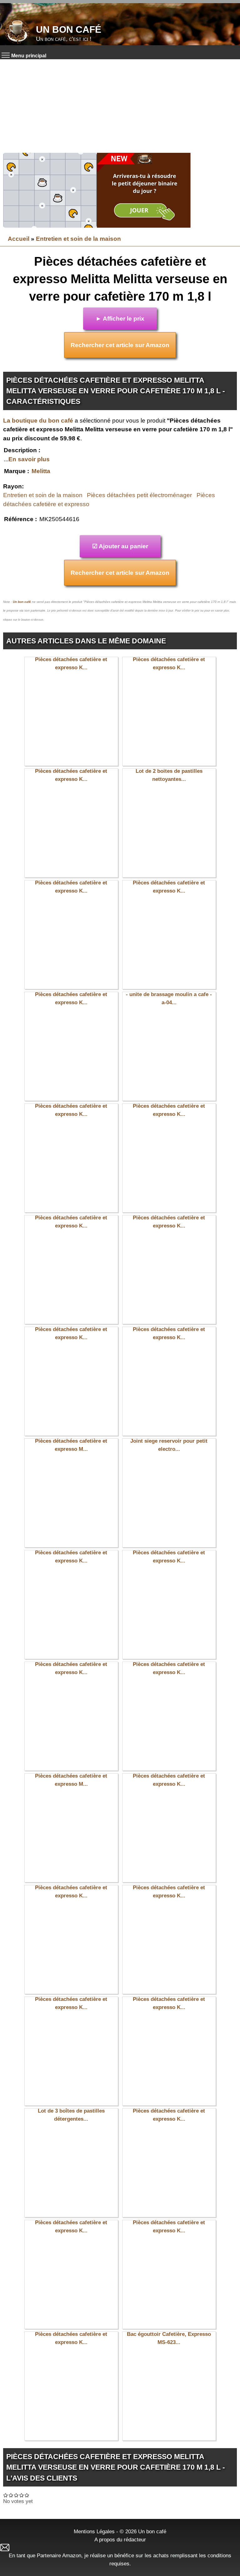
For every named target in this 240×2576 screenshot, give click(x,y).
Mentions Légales (94, 2531)
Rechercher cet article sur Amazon (120, 345)
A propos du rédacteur (120, 2540)
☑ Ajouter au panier (120, 546)
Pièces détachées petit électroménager (139, 495)
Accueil (19, 239)
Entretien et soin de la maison (78, 239)
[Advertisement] (120, 106)
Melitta (41, 471)
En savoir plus (29, 459)
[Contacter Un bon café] (120, 2547)
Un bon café (69, 29)
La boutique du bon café (38, 421)
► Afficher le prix (120, 319)
